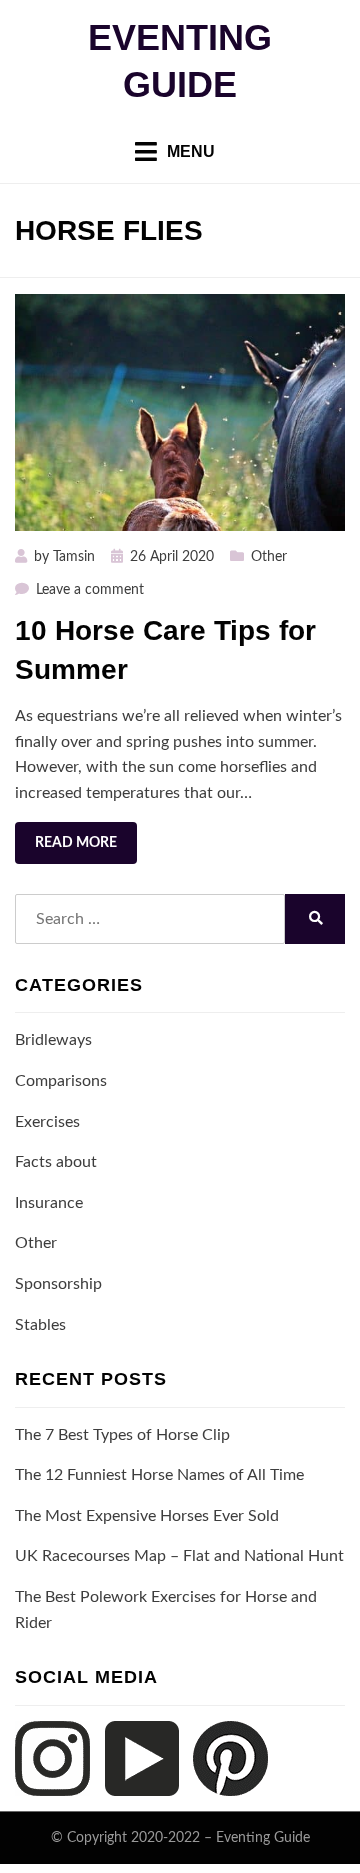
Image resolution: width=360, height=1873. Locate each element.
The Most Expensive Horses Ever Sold (147, 1516)
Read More (76, 843)
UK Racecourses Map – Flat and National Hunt (179, 1556)
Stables (40, 1325)
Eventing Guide (263, 1838)
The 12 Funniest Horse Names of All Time (159, 1475)
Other (269, 557)
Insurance (49, 1203)
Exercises (47, 1122)
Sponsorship (58, 1284)
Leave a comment (90, 590)
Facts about (56, 1162)
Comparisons (61, 1081)
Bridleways (53, 1040)
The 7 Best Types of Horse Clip (122, 1435)
